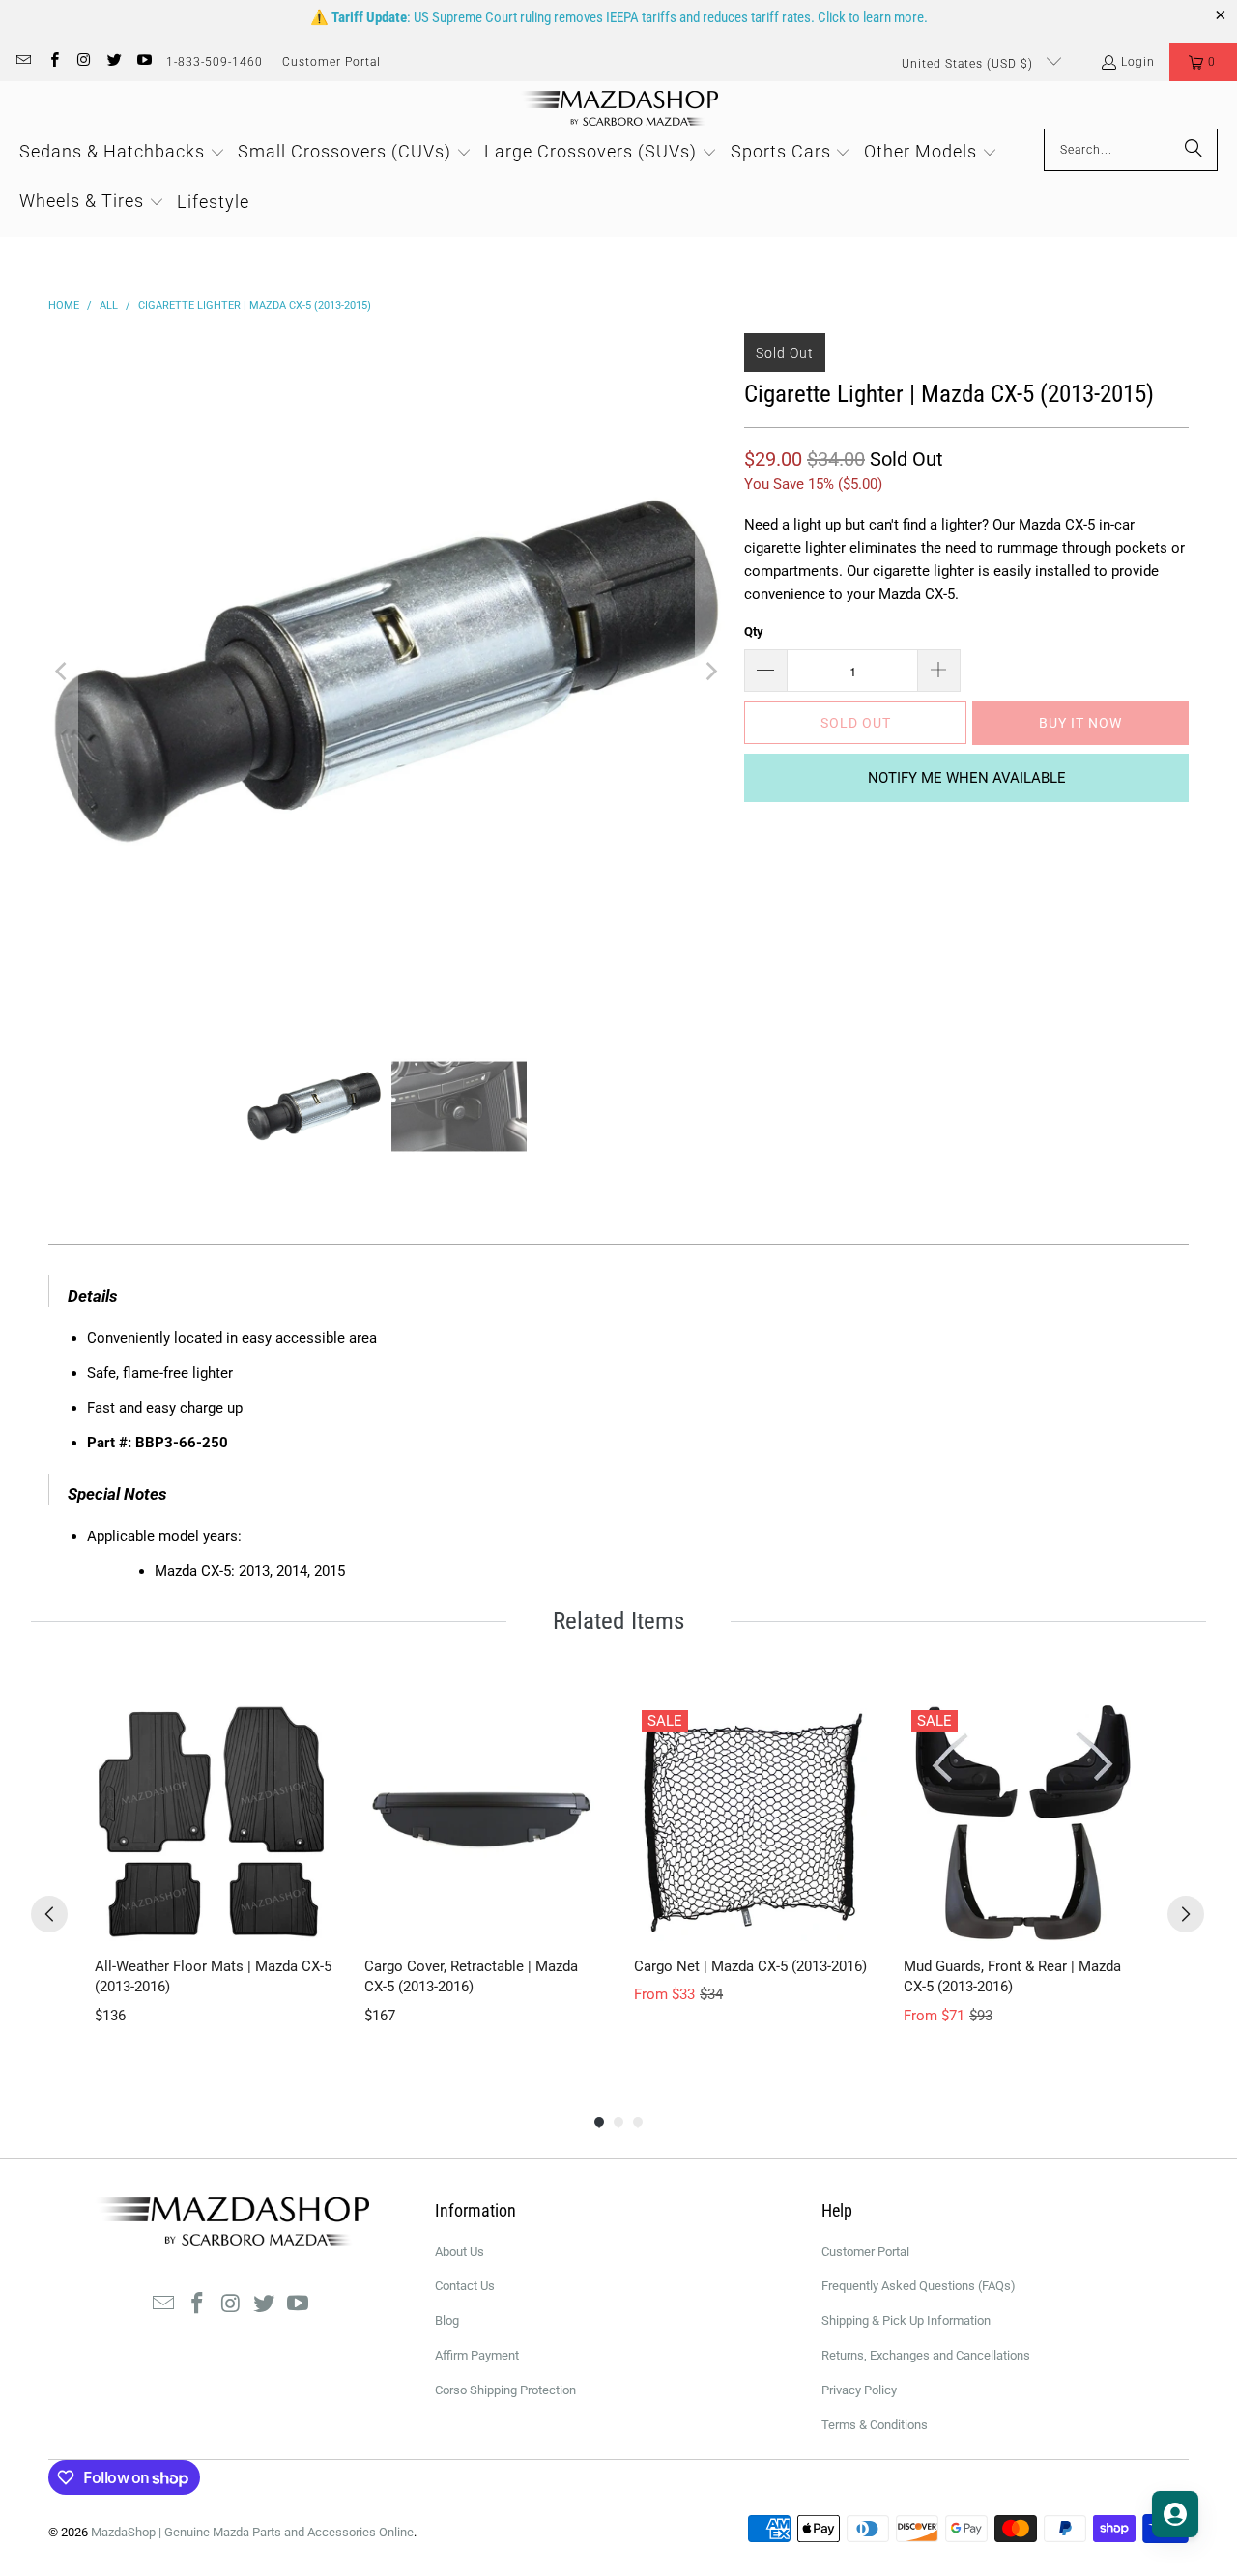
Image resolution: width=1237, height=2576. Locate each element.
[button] (1203, 62)
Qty (754, 631)
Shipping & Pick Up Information (906, 2320)
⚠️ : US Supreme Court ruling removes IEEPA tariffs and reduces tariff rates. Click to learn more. (619, 17)
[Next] (710, 672)
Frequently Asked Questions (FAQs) (919, 2286)
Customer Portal (331, 62)
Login (1138, 62)
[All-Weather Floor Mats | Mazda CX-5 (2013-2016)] (214, 1822)
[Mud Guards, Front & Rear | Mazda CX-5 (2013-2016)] (1023, 1822)
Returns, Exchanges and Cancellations (926, 2355)
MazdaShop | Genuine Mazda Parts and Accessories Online (252, 2532)
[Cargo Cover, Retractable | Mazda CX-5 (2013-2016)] (484, 1822)
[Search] (1194, 150)
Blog (447, 2320)
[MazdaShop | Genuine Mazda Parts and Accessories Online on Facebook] (53, 62)
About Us (460, 2252)
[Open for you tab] (1175, 2514)
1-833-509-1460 (215, 62)
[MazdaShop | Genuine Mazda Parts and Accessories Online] (619, 110)
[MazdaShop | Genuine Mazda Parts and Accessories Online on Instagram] (84, 62)
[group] (214, 1875)
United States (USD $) (969, 64)
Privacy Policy (859, 2390)
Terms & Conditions (875, 2425)
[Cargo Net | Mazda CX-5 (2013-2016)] (753, 1822)
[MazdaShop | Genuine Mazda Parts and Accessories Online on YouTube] (144, 62)
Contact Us (465, 2286)
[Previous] (63, 672)
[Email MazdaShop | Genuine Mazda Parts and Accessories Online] (23, 62)
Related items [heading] (618, 1621)
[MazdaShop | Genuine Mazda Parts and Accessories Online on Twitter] (114, 62)
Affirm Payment (477, 2355)
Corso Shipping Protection (505, 2390)
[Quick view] (314, 1922)
